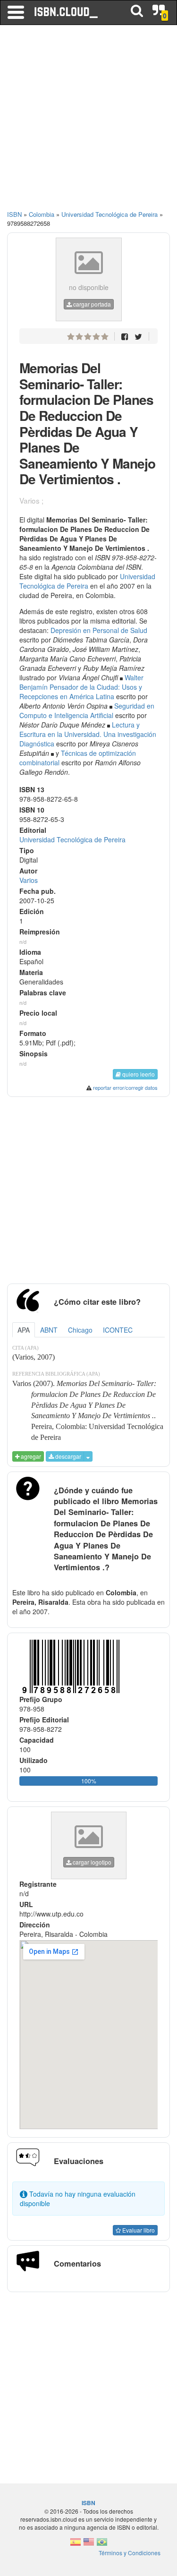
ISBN (14, 214)
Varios (29, 880)
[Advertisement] (88, 122)
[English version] (89, 2545)
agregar (30, 1456)
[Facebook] (125, 336)
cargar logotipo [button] (91, 1862)
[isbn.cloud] (67, 12)
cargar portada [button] (91, 304)
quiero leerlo (138, 1074)
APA (24, 1330)
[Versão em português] (102, 2545)
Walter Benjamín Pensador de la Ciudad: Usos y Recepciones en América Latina (81, 687)
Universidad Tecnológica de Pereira (87, 581)
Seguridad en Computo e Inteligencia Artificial (87, 710)
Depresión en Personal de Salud (99, 630)
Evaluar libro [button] (138, 2230)
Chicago (80, 1330)
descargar (67, 1456)
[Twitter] (138, 336)
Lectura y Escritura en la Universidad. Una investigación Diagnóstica (88, 734)
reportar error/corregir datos (125, 1087)
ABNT (49, 1330)
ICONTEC (118, 1330)
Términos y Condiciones (130, 2553)
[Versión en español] (76, 2545)
